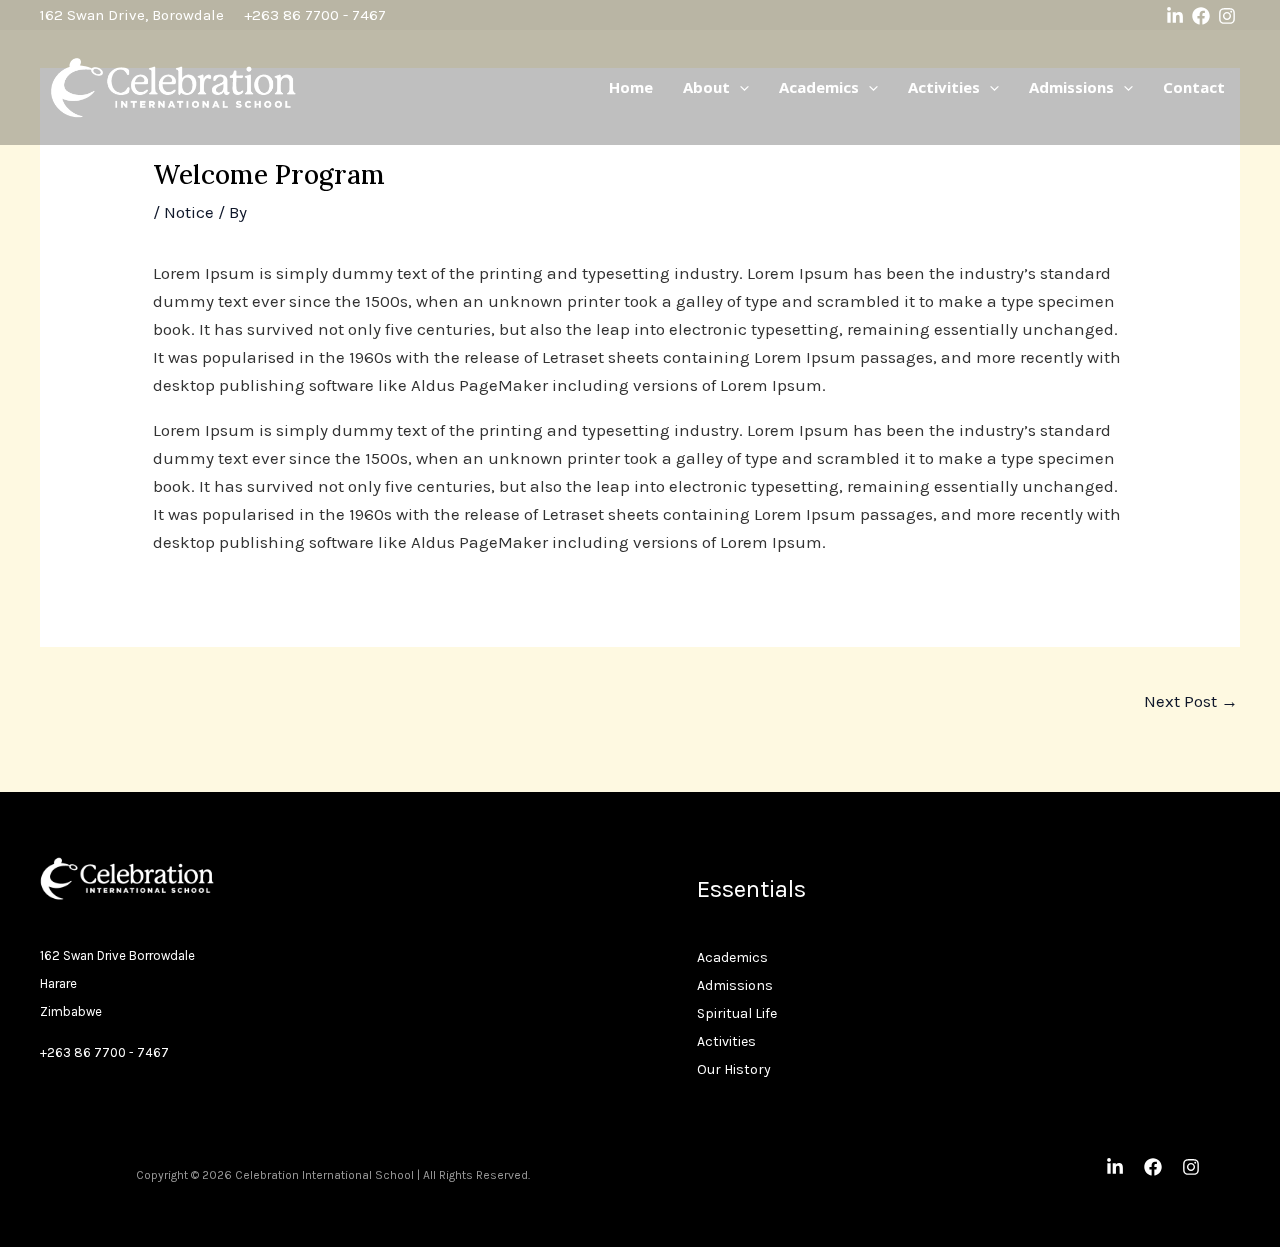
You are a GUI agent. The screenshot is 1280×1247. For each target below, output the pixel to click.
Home (631, 87)
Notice (189, 212)
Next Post (1191, 701)
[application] (739, 87)
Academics (819, 87)
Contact (1194, 87)
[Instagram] (1227, 16)
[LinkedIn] (1175, 16)
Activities (944, 87)
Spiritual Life (737, 1013)
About (706, 87)
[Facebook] (1201, 16)
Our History (734, 1069)
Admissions (1071, 87)
